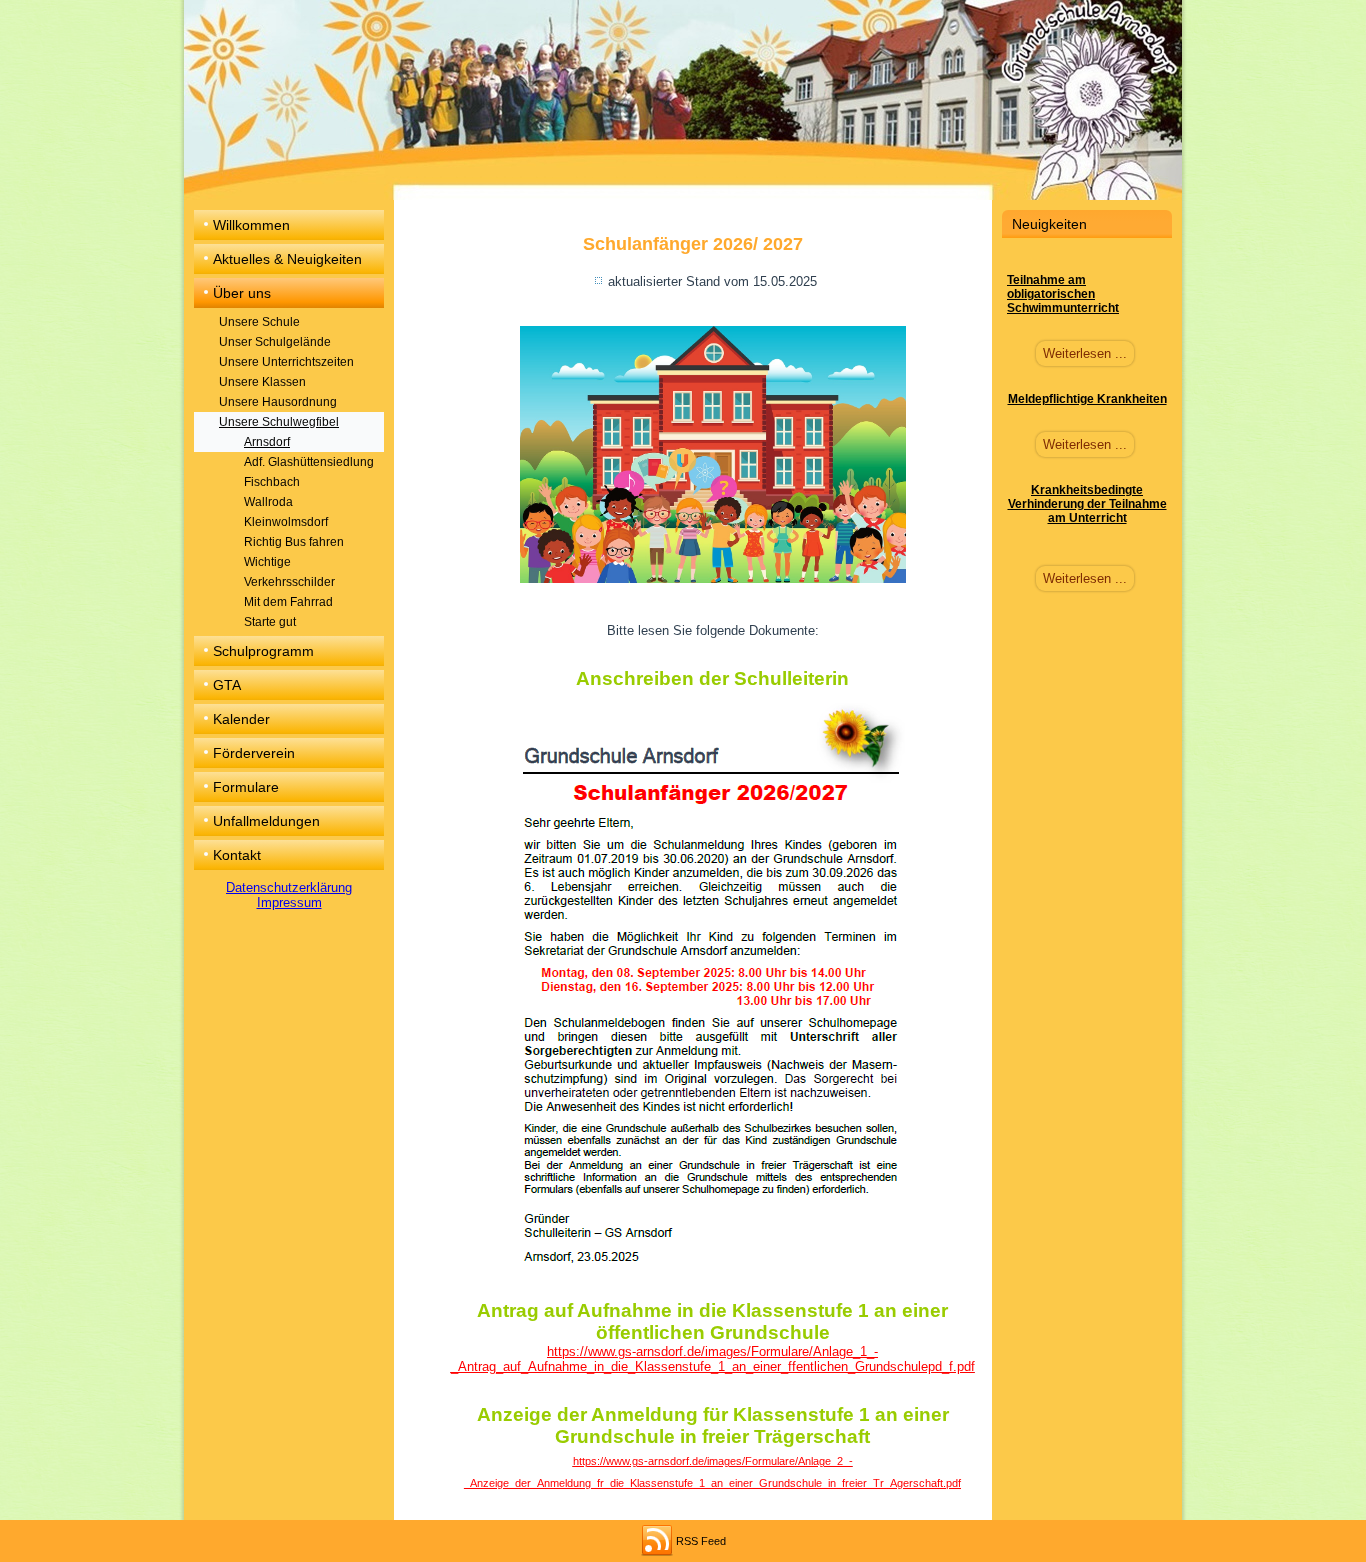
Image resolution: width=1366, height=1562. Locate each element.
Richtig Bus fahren (294, 542)
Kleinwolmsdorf (286, 522)
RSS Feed (701, 1541)
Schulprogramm (263, 651)
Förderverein (254, 753)
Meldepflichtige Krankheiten (1087, 399)
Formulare (246, 787)
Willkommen (251, 225)
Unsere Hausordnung (278, 402)
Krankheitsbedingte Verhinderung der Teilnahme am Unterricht (1087, 504)
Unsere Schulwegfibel (279, 422)
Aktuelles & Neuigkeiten (287, 259)
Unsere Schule (259, 322)
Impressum (289, 902)
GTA (227, 685)
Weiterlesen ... (1085, 353)
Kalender (241, 719)
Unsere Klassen (262, 382)
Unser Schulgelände (275, 342)
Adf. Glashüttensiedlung (309, 462)
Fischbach (272, 482)
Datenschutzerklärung (289, 887)
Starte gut (270, 622)
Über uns (242, 293)
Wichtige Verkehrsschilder (289, 572)
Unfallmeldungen (266, 821)
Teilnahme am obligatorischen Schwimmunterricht (1063, 294)
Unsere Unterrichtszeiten (286, 362)
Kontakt (237, 855)
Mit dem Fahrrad (288, 602)
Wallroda (268, 502)
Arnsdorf (267, 442)
